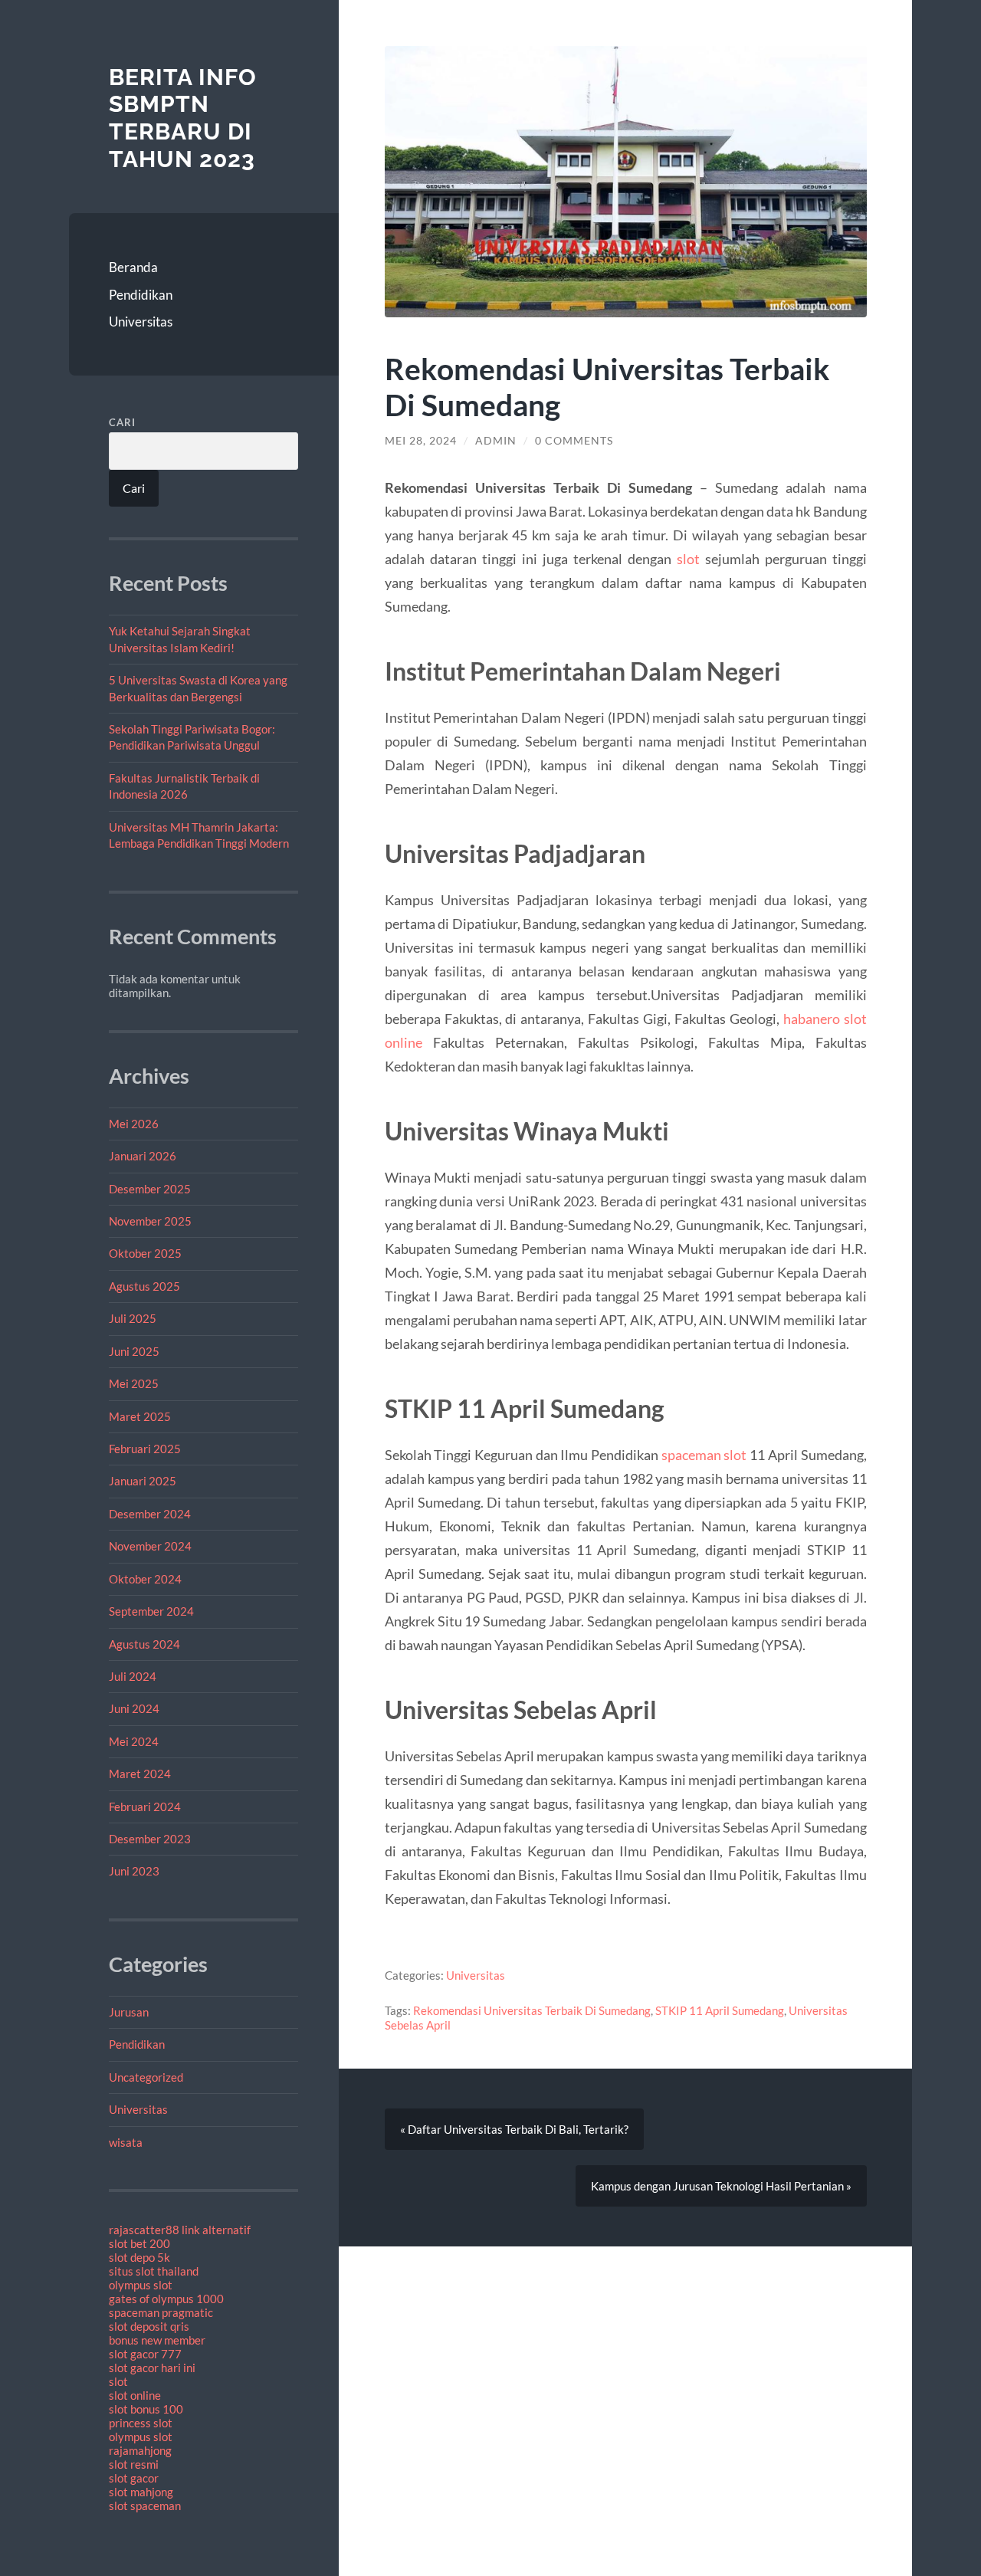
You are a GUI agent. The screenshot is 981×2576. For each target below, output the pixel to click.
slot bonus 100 (146, 2409)
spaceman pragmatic (161, 2312)
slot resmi (134, 2464)
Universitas (141, 322)
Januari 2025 (143, 1481)
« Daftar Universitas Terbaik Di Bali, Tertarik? (514, 2129)
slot (118, 2381)
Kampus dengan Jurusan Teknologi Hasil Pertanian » (721, 2186)
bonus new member (157, 2340)
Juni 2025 (134, 1351)
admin (496, 441)
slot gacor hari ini (152, 2368)
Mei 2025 (134, 1383)
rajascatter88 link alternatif (180, 2230)
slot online (135, 2395)
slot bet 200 (139, 2243)
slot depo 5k (139, 2257)
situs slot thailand (154, 2271)
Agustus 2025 (144, 1286)
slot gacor (134, 2478)
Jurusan (129, 2012)
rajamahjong (140, 2450)
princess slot (141, 2423)
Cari (122, 422)
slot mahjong (141, 2492)
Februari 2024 (145, 1806)
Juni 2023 (134, 1871)
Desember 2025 (150, 1189)
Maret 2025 (140, 1416)
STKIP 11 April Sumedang (720, 2010)
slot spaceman (145, 2505)
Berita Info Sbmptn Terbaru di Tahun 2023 (183, 118)
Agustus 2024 (144, 1644)
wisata (126, 2142)
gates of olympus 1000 (166, 2299)
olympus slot (141, 2285)
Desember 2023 (150, 1839)
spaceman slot (704, 1455)
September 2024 (151, 1611)
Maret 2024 (140, 1774)
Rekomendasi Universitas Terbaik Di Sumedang (532, 2010)
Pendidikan (141, 295)
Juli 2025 (133, 1318)
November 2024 (150, 1546)
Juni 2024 (134, 1708)
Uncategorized (146, 2077)
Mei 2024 (134, 1741)
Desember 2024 (150, 1514)
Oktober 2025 (145, 1253)
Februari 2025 (145, 1449)
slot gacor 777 (145, 2354)
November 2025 (150, 1221)
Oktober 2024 (145, 1579)
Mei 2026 (134, 1124)
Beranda (133, 267)
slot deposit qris (149, 2326)
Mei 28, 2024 (421, 441)
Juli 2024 (133, 1676)
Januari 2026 (143, 1156)
